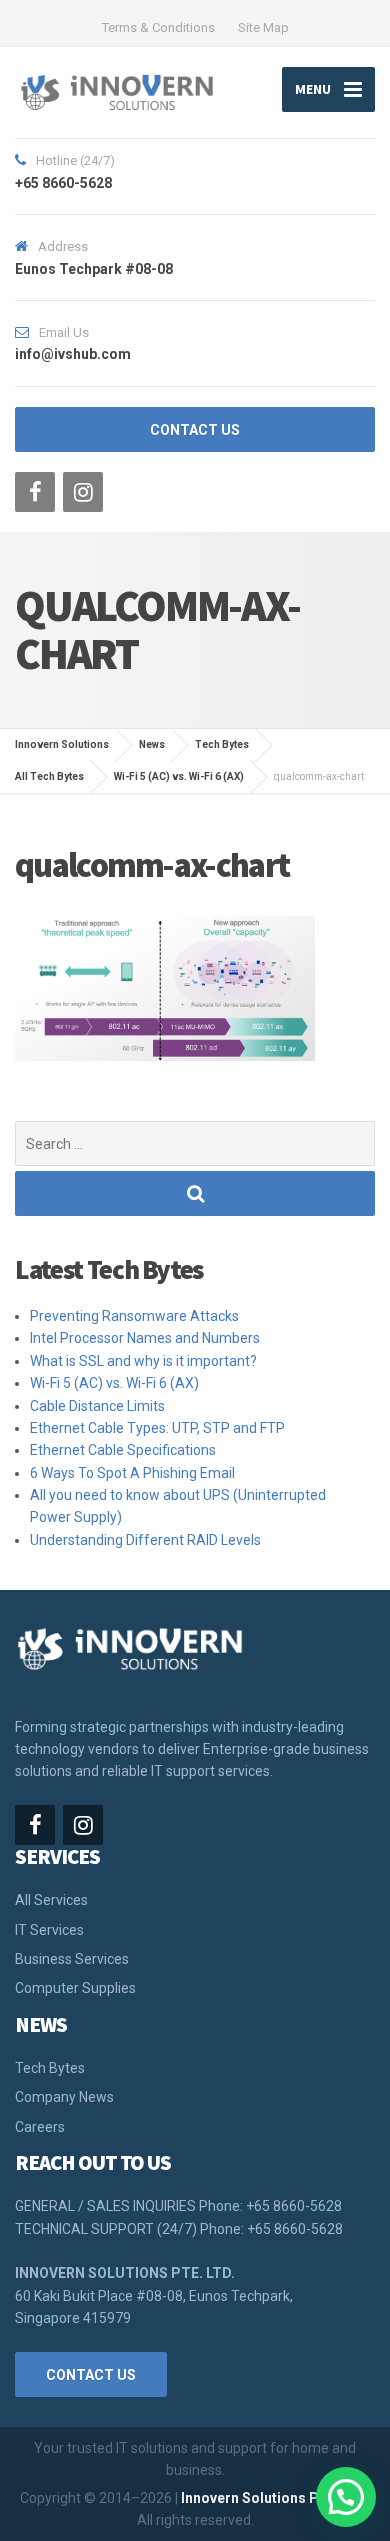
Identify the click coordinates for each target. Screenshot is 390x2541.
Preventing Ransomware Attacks (134, 1316)
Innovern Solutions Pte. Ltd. (273, 2498)
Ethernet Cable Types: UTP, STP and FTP (157, 1428)
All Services (51, 1900)
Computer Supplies (75, 1988)
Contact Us (91, 2375)
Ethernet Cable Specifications (123, 1450)
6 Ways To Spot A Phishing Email (132, 1473)
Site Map (263, 27)
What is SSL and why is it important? (143, 1361)
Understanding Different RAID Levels (145, 1540)
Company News (64, 2097)
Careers (40, 2127)
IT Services (49, 1930)
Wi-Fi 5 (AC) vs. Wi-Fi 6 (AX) (114, 1383)
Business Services (72, 1959)
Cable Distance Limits (97, 1406)
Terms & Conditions (158, 27)
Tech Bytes (50, 2068)
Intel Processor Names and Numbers (145, 1338)
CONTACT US (195, 430)
